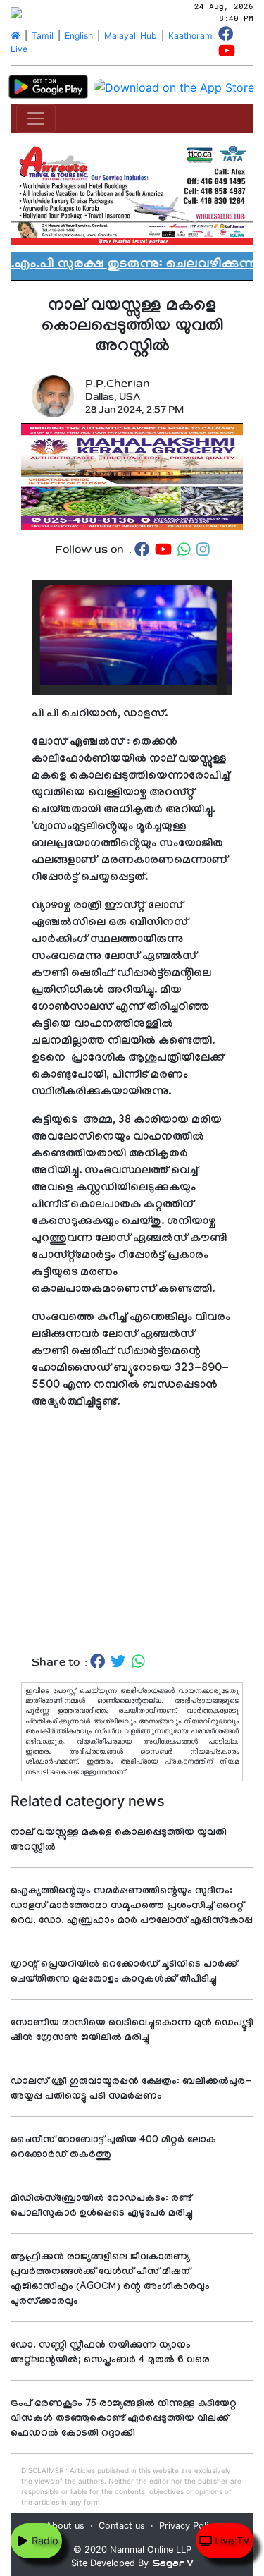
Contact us (122, 2526)
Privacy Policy (189, 2526)
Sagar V (173, 2563)
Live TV (231, 2540)
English (79, 36)
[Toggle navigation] (36, 118)
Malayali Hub (131, 36)
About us (65, 2526)
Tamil (43, 36)
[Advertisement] (132, 1533)
